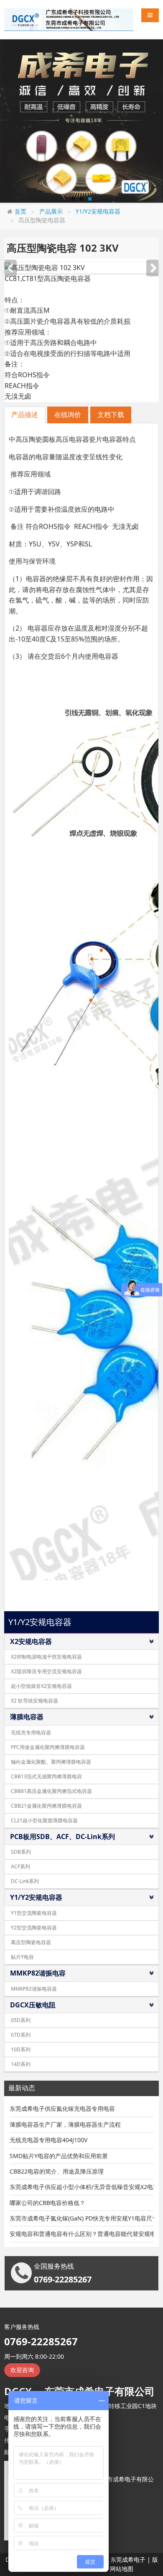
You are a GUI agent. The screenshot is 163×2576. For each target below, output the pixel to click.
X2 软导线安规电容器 (34, 1701)
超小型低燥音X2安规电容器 (41, 1686)
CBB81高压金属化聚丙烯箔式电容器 (51, 1791)
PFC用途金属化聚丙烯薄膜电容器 (48, 1747)
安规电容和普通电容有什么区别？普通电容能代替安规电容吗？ (82, 2234)
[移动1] (81, 121)
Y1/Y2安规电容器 (98, 211)
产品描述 (25, 415)
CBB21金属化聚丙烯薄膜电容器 (46, 1806)
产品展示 (51, 211)
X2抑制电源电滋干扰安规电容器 (46, 1657)
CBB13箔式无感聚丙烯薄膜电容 (46, 1776)
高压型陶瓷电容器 (31, 1942)
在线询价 (68, 415)
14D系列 (21, 2064)
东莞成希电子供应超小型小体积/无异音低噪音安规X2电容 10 (82, 2187)
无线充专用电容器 (31, 1732)
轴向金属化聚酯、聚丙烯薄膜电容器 (51, 1762)
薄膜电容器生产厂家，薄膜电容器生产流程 (65, 2124)
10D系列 (21, 2049)
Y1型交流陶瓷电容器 (34, 1913)
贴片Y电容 (22, 1957)
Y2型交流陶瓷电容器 (34, 1928)
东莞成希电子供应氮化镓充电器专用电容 (62, 2108)
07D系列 (21, 2035)
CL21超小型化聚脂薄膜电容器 (44, 1820)
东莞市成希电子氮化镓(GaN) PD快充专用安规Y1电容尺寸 (82, 2218)
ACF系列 (20, 1866)
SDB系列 (21, 1852)
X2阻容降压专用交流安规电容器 (46, 1671)
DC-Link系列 (25, 1881)
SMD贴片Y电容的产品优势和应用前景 (59, 2156)
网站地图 (122, 2569)
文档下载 (111, 415)
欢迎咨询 (22, 2370)
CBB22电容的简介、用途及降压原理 (57, 2171)
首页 (20, 211)
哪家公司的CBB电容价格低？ (47, 2203)
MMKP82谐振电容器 (34, 1989)
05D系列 (21, 2020)
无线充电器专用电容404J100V (48, 2140)
